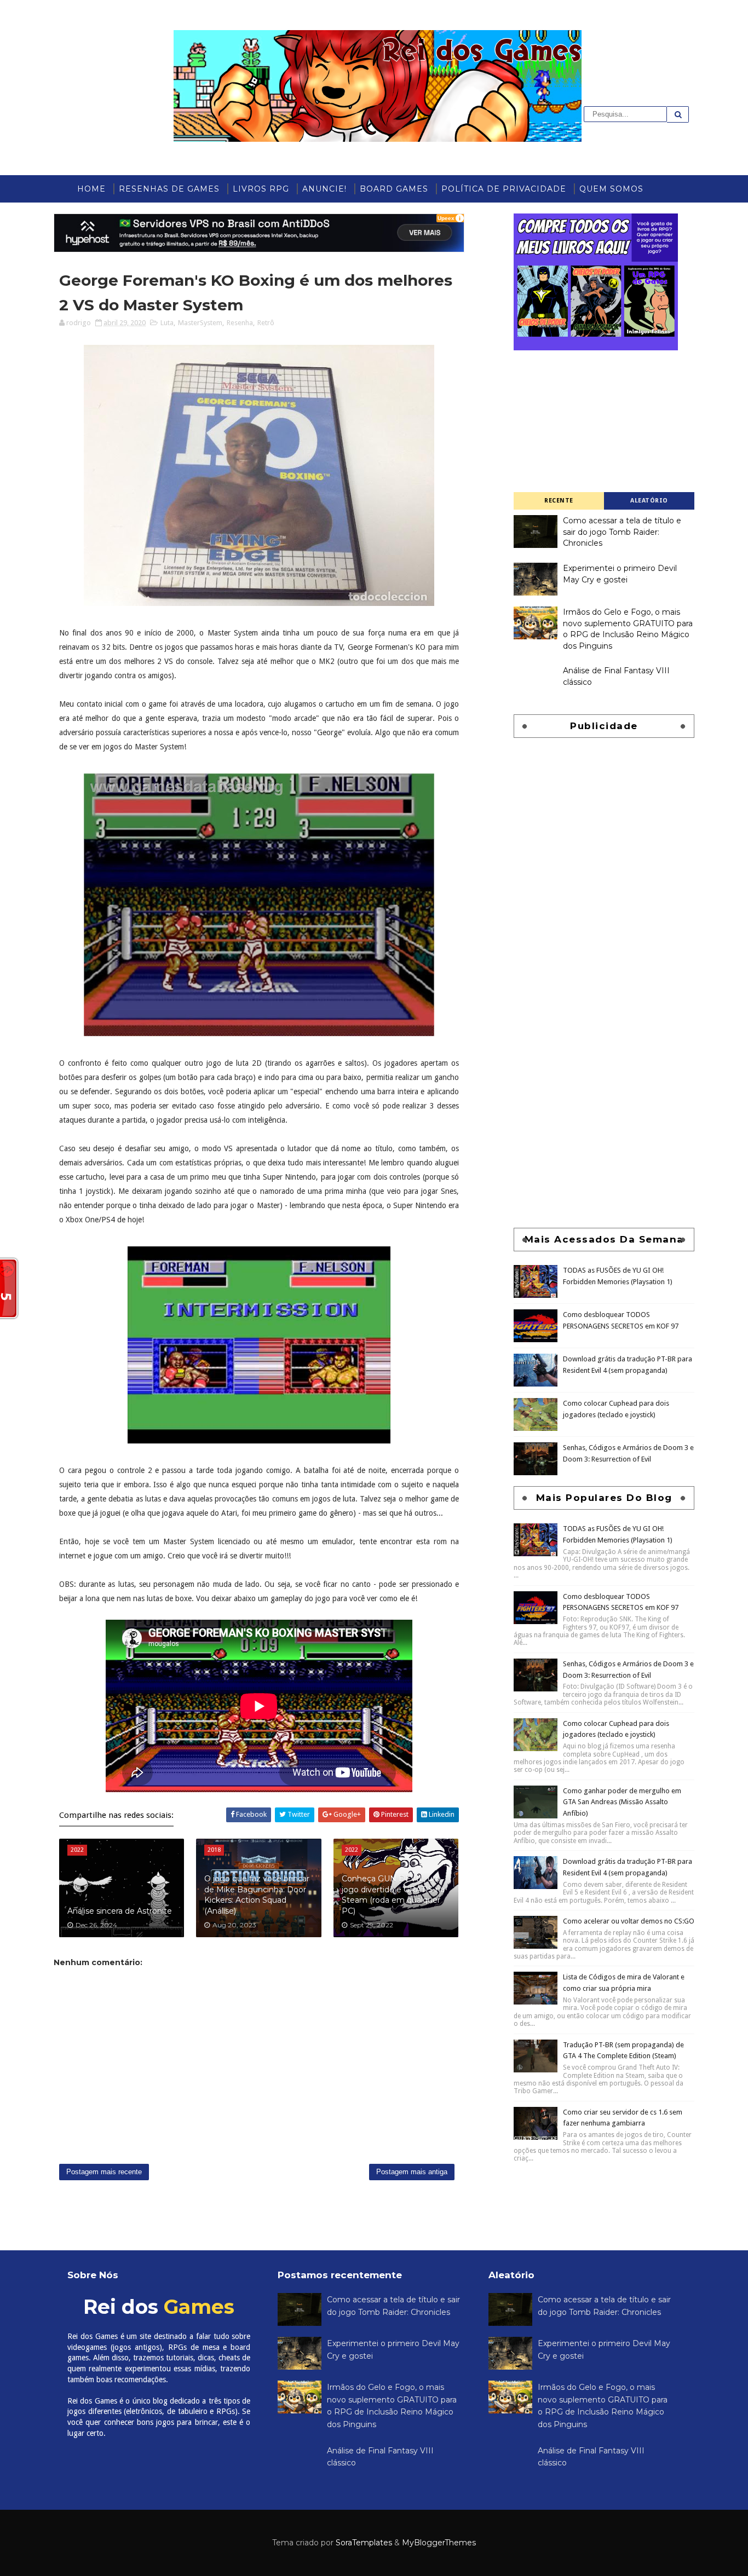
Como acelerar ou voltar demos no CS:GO (629, 1921)
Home (91, 189)
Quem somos (611, 189)
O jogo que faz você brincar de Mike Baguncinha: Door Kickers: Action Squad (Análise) (257, 1895)
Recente (559, 501)
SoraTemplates (364, 2543)
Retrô (266, 323)
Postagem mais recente (104, 2172)
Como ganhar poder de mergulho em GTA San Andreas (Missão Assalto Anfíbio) (622, 1802)
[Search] (678, 114)
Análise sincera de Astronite (120, 1911)
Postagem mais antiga (412, 2172)
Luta (167, 323)
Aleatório (649, 501)
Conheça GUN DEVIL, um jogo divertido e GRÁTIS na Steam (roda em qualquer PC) (393, 1895)
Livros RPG (261, 189)
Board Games (394, 189)
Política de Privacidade (504, 189)
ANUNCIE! (324, 189)
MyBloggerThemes (439, 2543)
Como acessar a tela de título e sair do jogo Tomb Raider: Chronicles (622, 532)
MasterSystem (200, 323)
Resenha (240, 323)
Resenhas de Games (169, 189)
